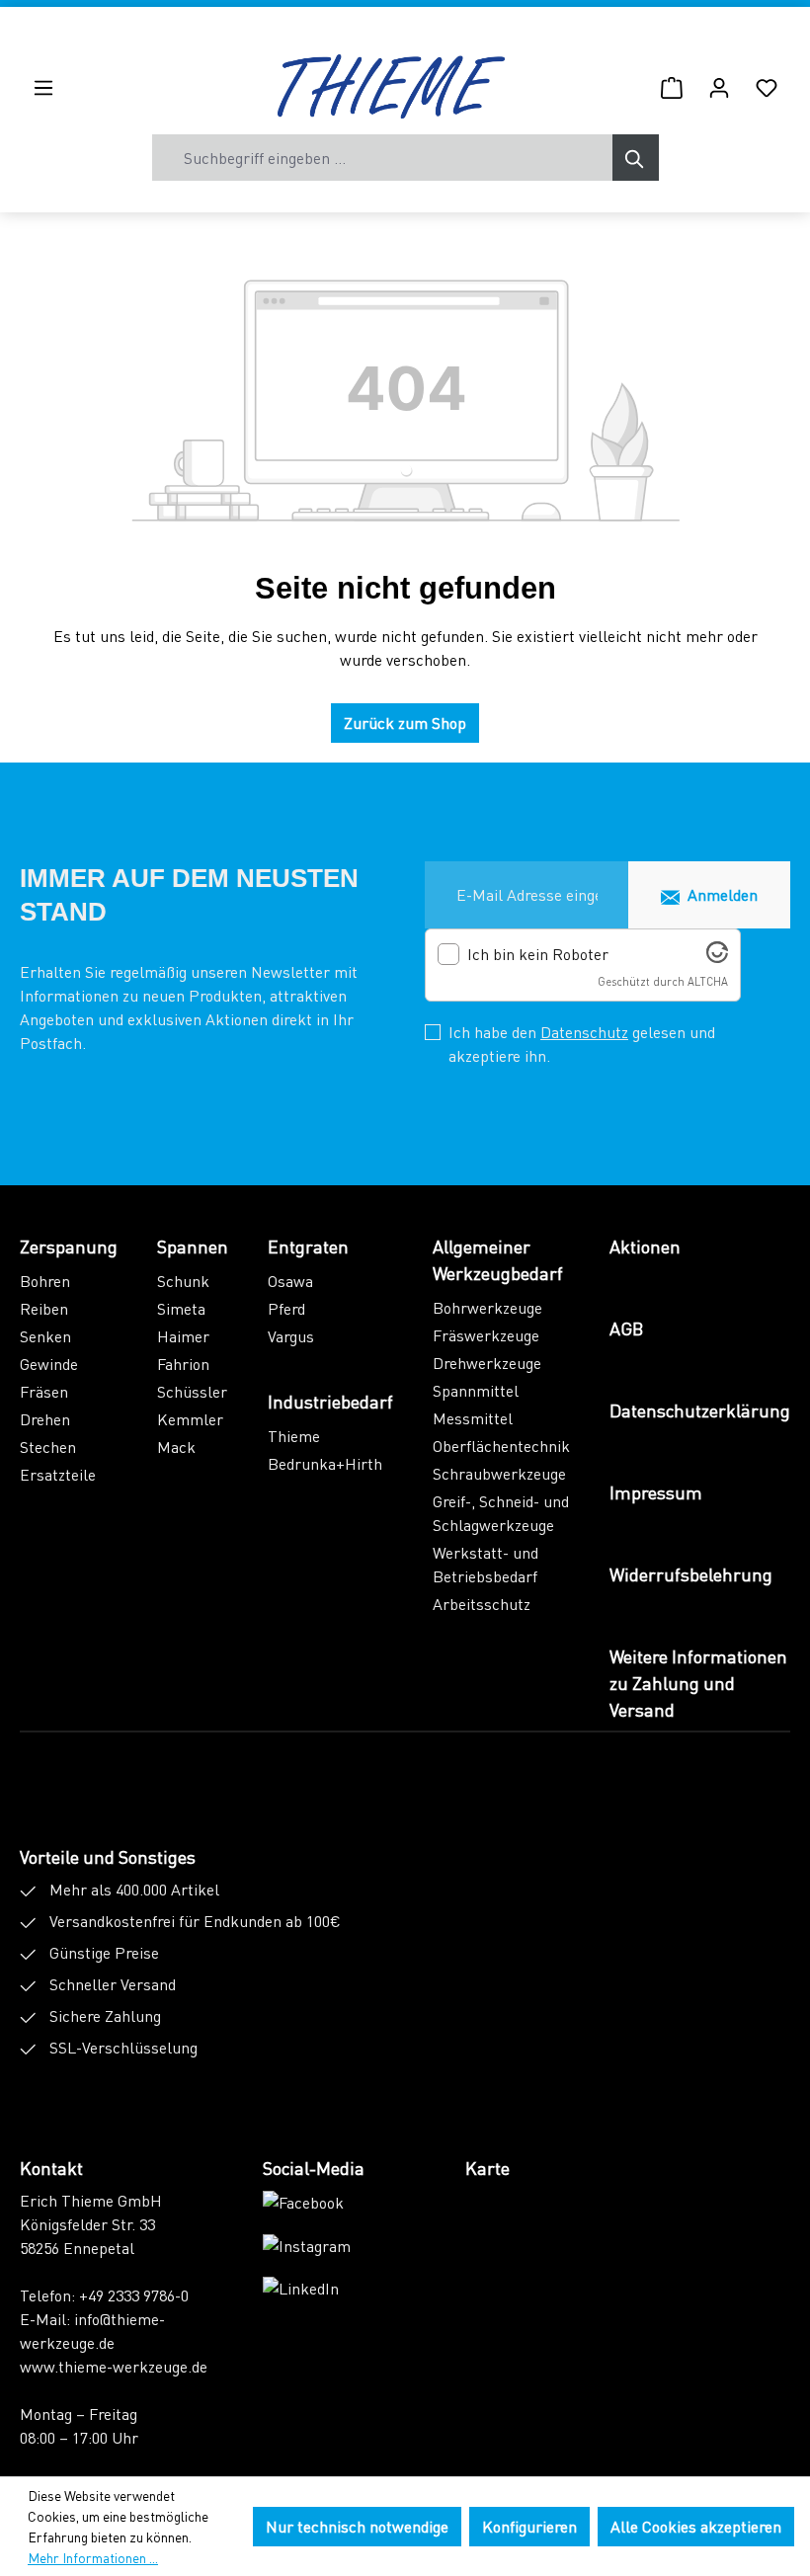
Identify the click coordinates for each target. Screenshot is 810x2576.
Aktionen (645, 1246)
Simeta (181, 1308)
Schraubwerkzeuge (499, 1473)
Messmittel (473, 1418)
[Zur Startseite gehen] (392, 86)
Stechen (48, 1447)
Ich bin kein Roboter (538, 954)
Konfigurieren (529, 2526)
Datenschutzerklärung (700, 1410)
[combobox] (383, 158)
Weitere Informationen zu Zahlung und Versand (698, 1683)
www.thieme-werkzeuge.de (114, 2366)
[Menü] (43, 87)
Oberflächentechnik (501, 1446)
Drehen (45, 1419)
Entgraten (308, 1246)
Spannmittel (476, 1390)
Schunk (183, 1281)
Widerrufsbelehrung (691, 1574)
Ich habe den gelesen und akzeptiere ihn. (582, 1044)
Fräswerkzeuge (486, 1335)
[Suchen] (636, 158)
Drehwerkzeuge (487, 1363)
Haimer (183, 1336)
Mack (176, 1447)
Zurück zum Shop (405, 723)
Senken (45, 1336)
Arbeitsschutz (482, 1604)
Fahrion (183, 1364)
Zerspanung (69, 1246)
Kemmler (190, 1419)
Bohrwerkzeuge (487, 1307)
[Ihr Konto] (719, 87)
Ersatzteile (58, 1474)
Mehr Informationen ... (93, 2557)
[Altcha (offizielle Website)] (717, 957)
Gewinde (49, 1364)
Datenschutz (584, 1032)
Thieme (294, 1436)
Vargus (291, 1336)
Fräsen (44, 1391)
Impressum (656, 1492)
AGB (626, 1328)
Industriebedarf (330, 1401)
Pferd (286, 1308)
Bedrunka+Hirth (325, 1463)
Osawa (290, 1281)
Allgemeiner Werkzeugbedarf (498, 1259)
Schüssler (192, 1391)
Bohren (45, 1281)
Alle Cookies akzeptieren (696, 2526)
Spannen (193, 1246)
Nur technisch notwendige (357, 2526)
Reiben (44, 1308)
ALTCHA (708, 981)
